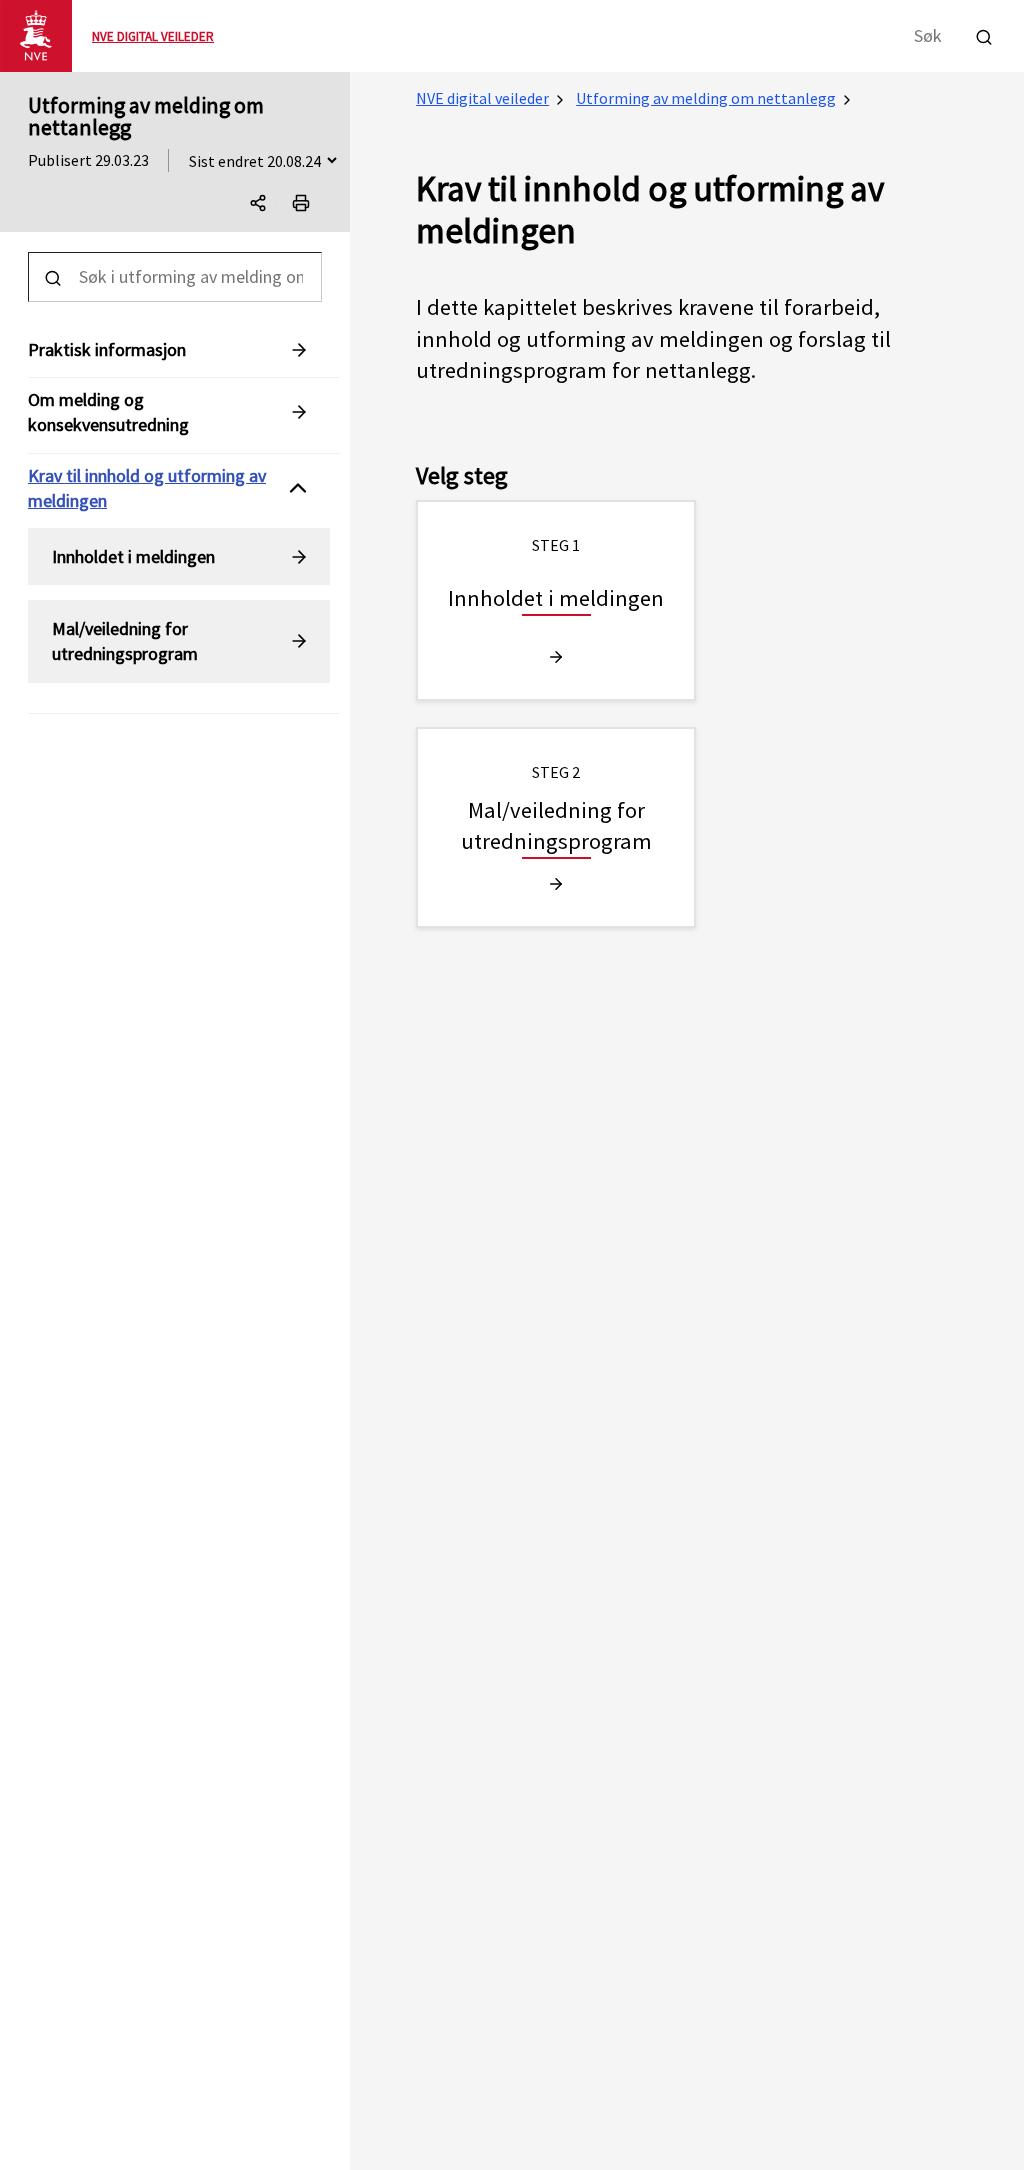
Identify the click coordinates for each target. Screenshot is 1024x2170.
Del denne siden (276, 207)
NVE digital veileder (482, 98)
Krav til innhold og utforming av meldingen (147, 488)
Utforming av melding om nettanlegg (146, 116)
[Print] (301, 203)
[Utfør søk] (984, 34)
